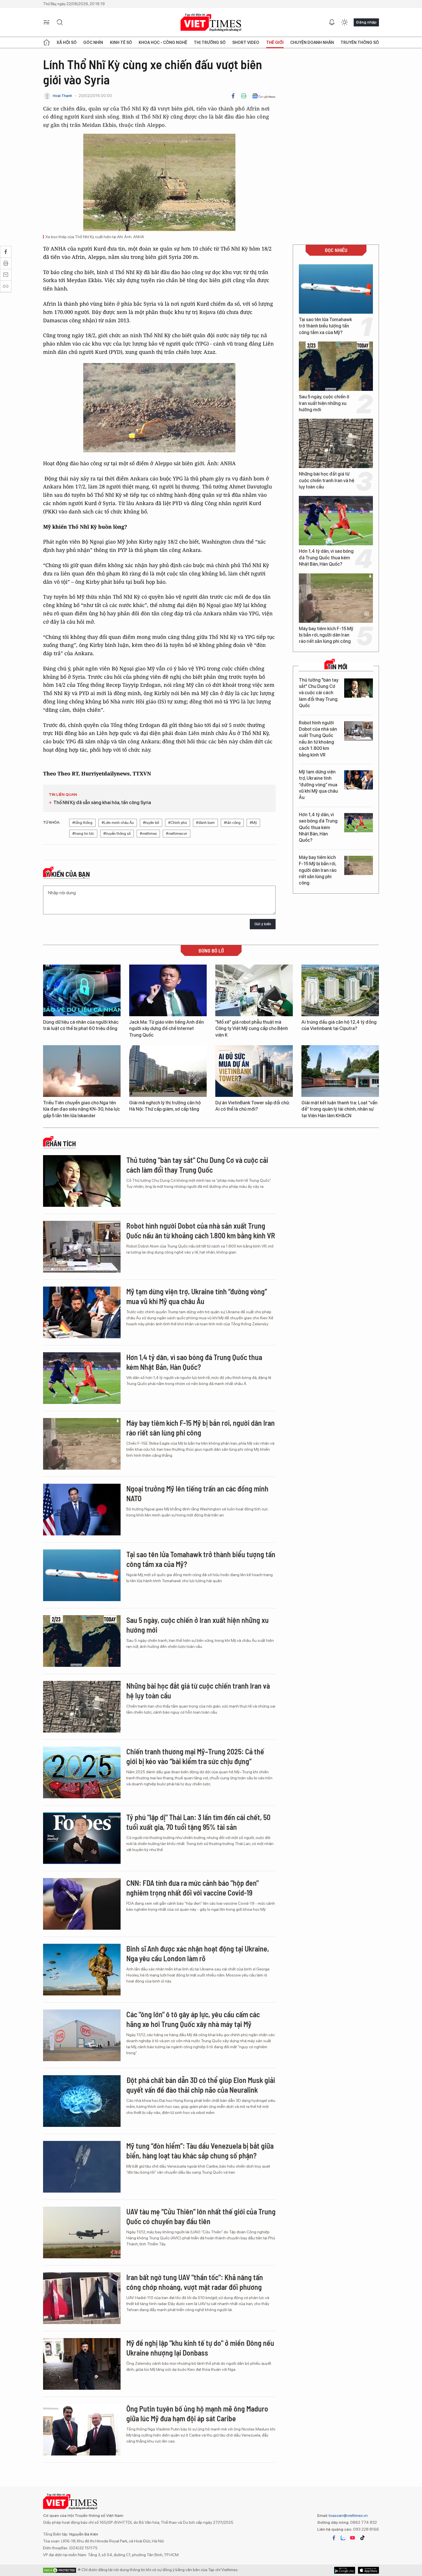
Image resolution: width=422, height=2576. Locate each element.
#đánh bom (205, 823)
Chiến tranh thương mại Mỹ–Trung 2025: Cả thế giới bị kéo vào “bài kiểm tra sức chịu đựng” (195, 1756)
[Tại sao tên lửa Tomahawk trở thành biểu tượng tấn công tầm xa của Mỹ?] (336, 289)
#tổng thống (82, 823)
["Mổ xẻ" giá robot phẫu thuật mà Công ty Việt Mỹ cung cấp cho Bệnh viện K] (254, 990)
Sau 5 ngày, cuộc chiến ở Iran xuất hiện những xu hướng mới (324, 403)
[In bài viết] (244, 96)
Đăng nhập (366, 22)
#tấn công (232, 823)
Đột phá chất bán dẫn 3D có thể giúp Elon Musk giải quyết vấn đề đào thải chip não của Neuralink (201, 2085)
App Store (345, 2570)
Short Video (246, 42)
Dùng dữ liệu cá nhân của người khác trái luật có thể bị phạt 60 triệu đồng (81, 1025)
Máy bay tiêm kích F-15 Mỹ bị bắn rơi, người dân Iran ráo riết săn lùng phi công (326, 635)
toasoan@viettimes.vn (348, 2515)
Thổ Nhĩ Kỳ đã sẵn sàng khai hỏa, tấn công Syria (102, 803)
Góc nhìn (93, 42)
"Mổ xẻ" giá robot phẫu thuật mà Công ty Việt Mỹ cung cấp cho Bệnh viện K (252, 1029)
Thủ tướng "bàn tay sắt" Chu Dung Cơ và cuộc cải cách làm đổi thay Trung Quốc (319, 693)
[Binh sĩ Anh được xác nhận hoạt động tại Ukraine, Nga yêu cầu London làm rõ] (82, 1970)
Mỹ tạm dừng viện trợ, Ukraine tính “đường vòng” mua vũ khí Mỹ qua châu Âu (318, 785)
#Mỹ (253, 823)
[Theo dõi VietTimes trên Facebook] (334, 2538)
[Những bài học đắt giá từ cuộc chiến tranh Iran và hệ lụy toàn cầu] (336, 443)
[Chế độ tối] (344, 22)
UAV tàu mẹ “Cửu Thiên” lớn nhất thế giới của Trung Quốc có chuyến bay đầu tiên (201, 2216)
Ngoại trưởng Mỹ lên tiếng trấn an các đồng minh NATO (197, 1493)
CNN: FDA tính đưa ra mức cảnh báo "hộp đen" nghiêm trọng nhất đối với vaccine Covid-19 (192, 1888)
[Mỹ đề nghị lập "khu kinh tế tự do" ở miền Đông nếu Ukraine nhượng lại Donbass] (82, 2364)
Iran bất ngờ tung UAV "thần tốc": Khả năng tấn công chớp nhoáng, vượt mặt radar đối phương (195, 2282)
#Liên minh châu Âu (118, 823)
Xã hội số (67, 42)
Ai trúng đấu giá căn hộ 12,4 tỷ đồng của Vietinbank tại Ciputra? (339, 1025)
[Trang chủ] (47, 42)
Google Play (368, 2570)
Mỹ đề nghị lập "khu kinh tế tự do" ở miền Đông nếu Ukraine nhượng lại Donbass (200, 2348)
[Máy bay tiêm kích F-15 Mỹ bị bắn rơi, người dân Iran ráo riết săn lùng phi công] (336, 598)
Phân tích (61, 1144)
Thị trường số (210, 42)
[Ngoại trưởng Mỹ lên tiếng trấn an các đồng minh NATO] (82, 1510)
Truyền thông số (360, 42)
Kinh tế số (121, 42)
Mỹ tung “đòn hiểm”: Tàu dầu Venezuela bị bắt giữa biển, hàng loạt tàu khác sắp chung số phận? (200, 2151)
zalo (343, 2538)
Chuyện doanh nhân (312, 42)
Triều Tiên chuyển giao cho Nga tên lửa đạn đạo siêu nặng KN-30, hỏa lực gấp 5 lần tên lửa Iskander (82, 1109)
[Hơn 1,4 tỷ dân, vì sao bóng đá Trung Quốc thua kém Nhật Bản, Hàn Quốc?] (336, 521)
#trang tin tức (83, 834)
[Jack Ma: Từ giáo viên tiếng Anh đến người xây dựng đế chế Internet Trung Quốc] (168, 990)
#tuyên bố (151, 823)
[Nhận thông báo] (332, 22)
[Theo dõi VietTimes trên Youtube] (353, 2538)
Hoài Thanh (62, 96)
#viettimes (148, 834)
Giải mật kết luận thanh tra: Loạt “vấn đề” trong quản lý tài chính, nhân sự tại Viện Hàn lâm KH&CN (339, 1109)
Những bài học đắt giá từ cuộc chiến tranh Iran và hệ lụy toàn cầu (327, 480)
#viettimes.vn (177, 834)
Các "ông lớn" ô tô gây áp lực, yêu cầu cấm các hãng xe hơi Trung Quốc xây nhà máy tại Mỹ (193, 2019)
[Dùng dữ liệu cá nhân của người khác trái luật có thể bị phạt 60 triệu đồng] (82, 990)
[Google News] (264, 96)
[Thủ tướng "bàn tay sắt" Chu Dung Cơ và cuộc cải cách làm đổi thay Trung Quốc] (359, 688)
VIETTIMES (211, 23)
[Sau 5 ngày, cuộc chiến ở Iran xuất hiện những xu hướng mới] (336, 366)
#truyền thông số (117, 834)
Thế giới (275, 42)
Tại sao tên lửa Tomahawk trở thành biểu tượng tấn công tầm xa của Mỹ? (325, 326)
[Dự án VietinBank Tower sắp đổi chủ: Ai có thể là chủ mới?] (254, 1071)
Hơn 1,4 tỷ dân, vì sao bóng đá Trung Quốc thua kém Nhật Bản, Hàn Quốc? (326, 558)
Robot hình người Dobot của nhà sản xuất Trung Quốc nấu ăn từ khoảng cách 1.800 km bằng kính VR (318, 739)
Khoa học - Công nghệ (163, 42)
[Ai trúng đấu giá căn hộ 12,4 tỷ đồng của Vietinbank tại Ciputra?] (340, 990)
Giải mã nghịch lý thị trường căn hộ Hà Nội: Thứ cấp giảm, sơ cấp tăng (165, 1106)
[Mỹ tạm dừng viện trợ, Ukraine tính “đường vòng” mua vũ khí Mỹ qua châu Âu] (359, 780)
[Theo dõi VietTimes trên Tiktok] (362, 2538)
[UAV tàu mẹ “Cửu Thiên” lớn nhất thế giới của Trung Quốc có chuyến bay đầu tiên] (82, 2232)
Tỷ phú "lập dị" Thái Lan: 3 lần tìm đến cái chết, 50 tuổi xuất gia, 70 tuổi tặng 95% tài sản (198, 1822)
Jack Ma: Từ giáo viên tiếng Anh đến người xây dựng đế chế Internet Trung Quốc (167, 1029)
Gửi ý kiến (263, 924)
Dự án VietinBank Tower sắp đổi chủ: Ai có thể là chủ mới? (253, 1106)
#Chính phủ (178, 823)
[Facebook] (233, 96)
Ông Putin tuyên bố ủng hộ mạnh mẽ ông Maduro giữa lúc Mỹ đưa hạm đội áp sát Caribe (197, 2413)
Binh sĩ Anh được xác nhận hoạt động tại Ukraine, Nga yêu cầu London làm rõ (198, 1953)
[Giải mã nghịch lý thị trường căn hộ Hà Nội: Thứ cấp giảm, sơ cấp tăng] (168, 1071)
